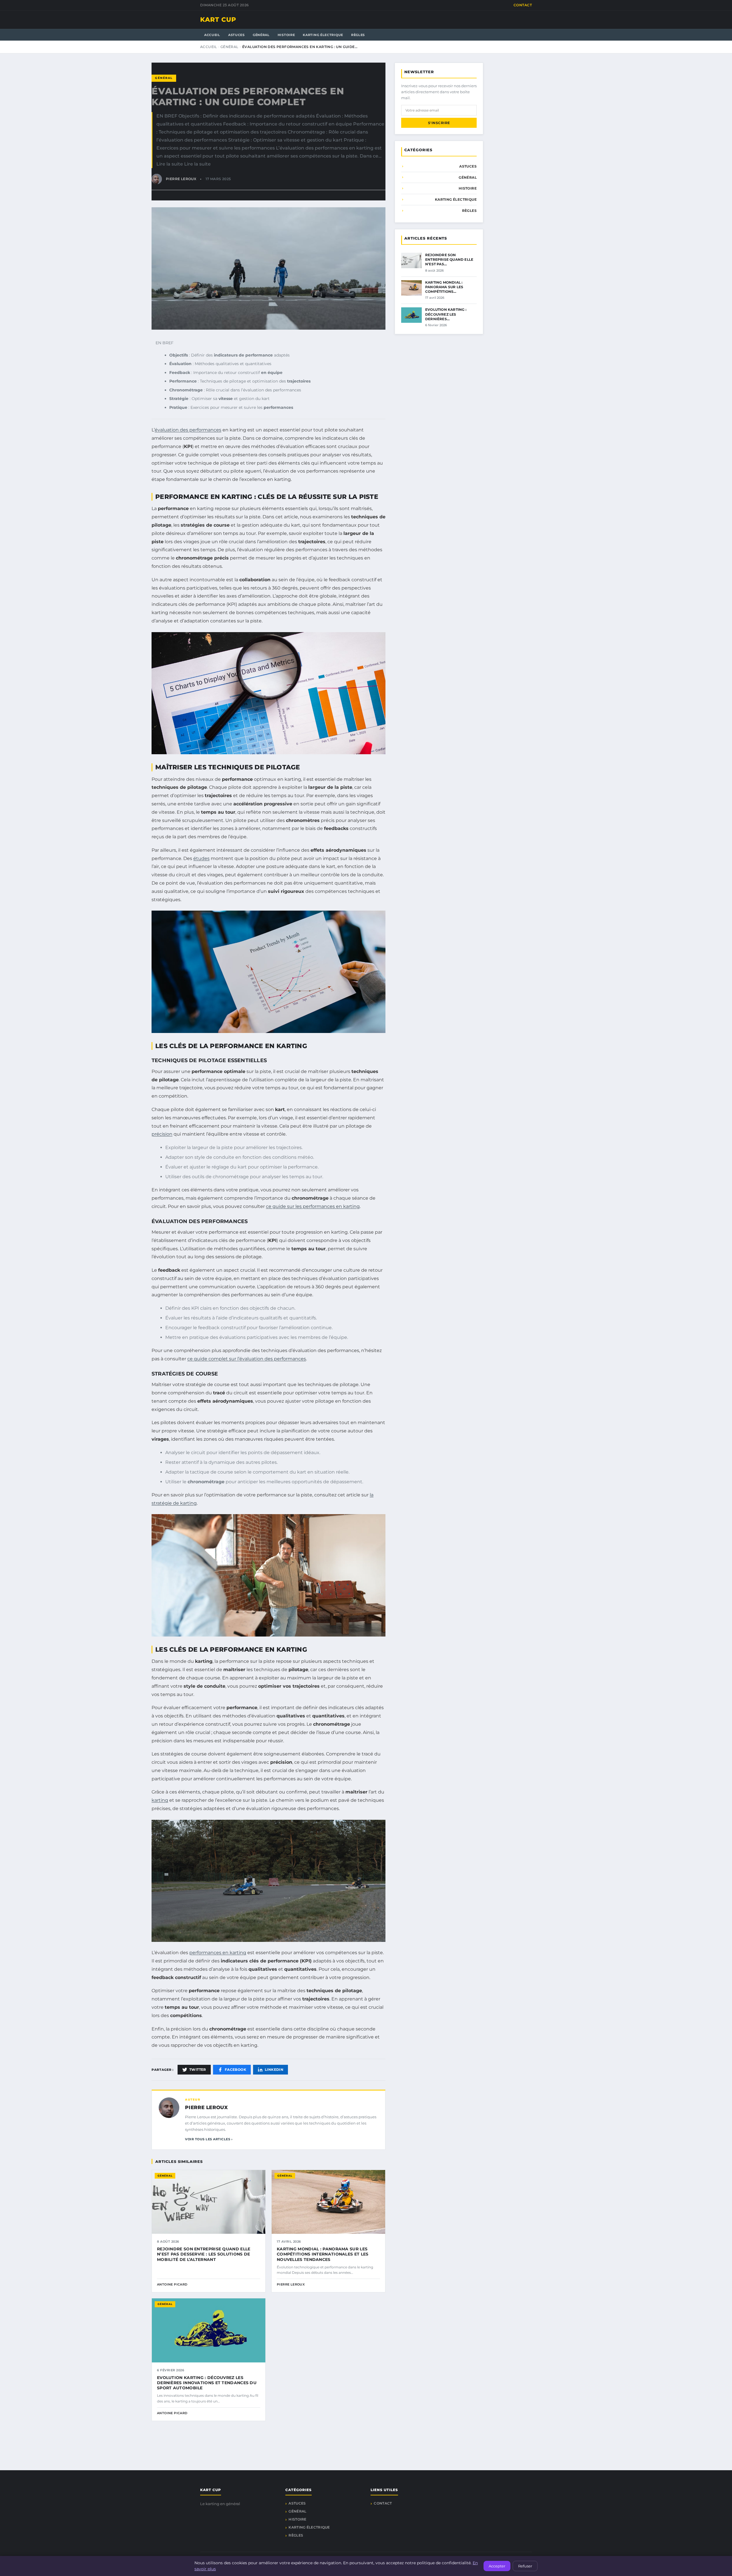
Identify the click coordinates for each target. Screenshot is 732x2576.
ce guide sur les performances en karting (313, 1206)
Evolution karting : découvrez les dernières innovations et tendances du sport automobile (207, 2383)
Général (261, 35)
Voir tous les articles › (209, 2139)
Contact (523, 5)
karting (160, 1800)
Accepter (497, 2566)
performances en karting (218, 1953)
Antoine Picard (172, 2284)
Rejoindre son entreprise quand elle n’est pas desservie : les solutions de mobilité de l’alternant (204, 2254)
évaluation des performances (188, 430)
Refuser (525, 2566)
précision (162, 1134)
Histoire (286, 35)
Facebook (235, 2070)
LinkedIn (274, 2070)
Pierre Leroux (206, 2107)
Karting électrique (323, 35)
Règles (358, 35)
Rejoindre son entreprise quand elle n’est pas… (449, 259)
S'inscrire (439, 123)
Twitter (198, 2070)
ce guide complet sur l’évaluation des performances (247, 1359)
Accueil (212, 35)
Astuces (236, 35)
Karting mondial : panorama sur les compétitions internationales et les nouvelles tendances (323, 2254)
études (201, 858)
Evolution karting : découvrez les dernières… (446, 314)
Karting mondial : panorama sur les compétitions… (444, 287)
